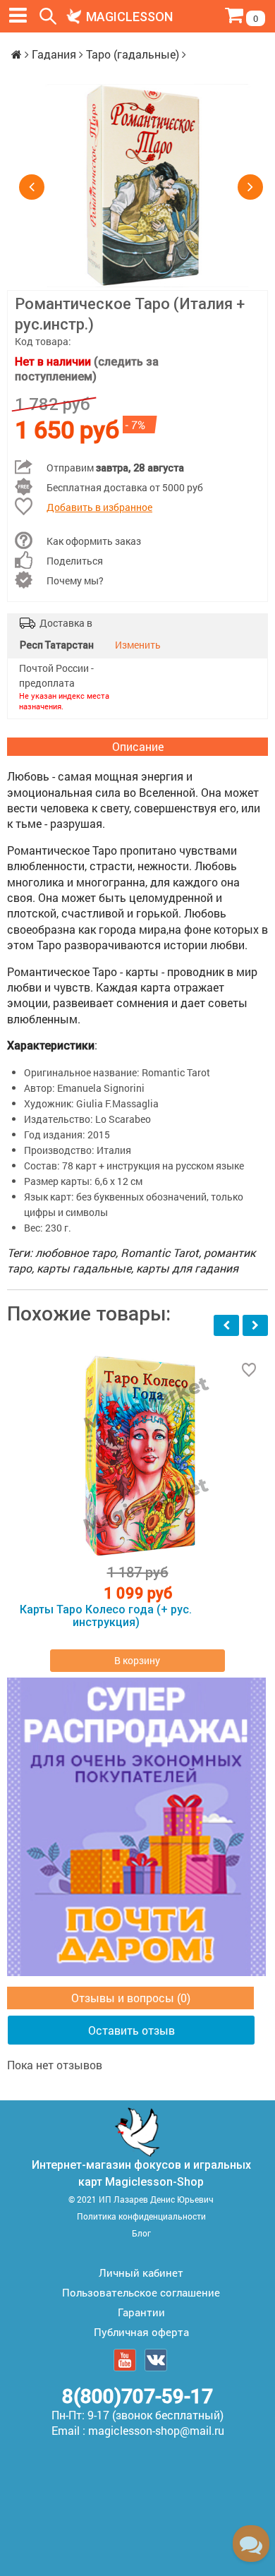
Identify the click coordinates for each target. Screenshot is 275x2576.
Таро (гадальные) (133, 54)
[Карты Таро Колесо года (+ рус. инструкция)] (137, 1456)
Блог (141, 2233)
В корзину (137, 1660)
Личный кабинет (141, 2273)
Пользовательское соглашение (141, 2292)
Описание (138, 746)
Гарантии (141, 2312)
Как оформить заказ (94, 541)
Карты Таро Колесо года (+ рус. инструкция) (106, 1616)
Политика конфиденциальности (141, 2216)
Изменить (138, 645)
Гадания (54, 54)
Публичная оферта (141, 2332)
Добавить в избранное (99, 507)
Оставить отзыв (132, 2030)
